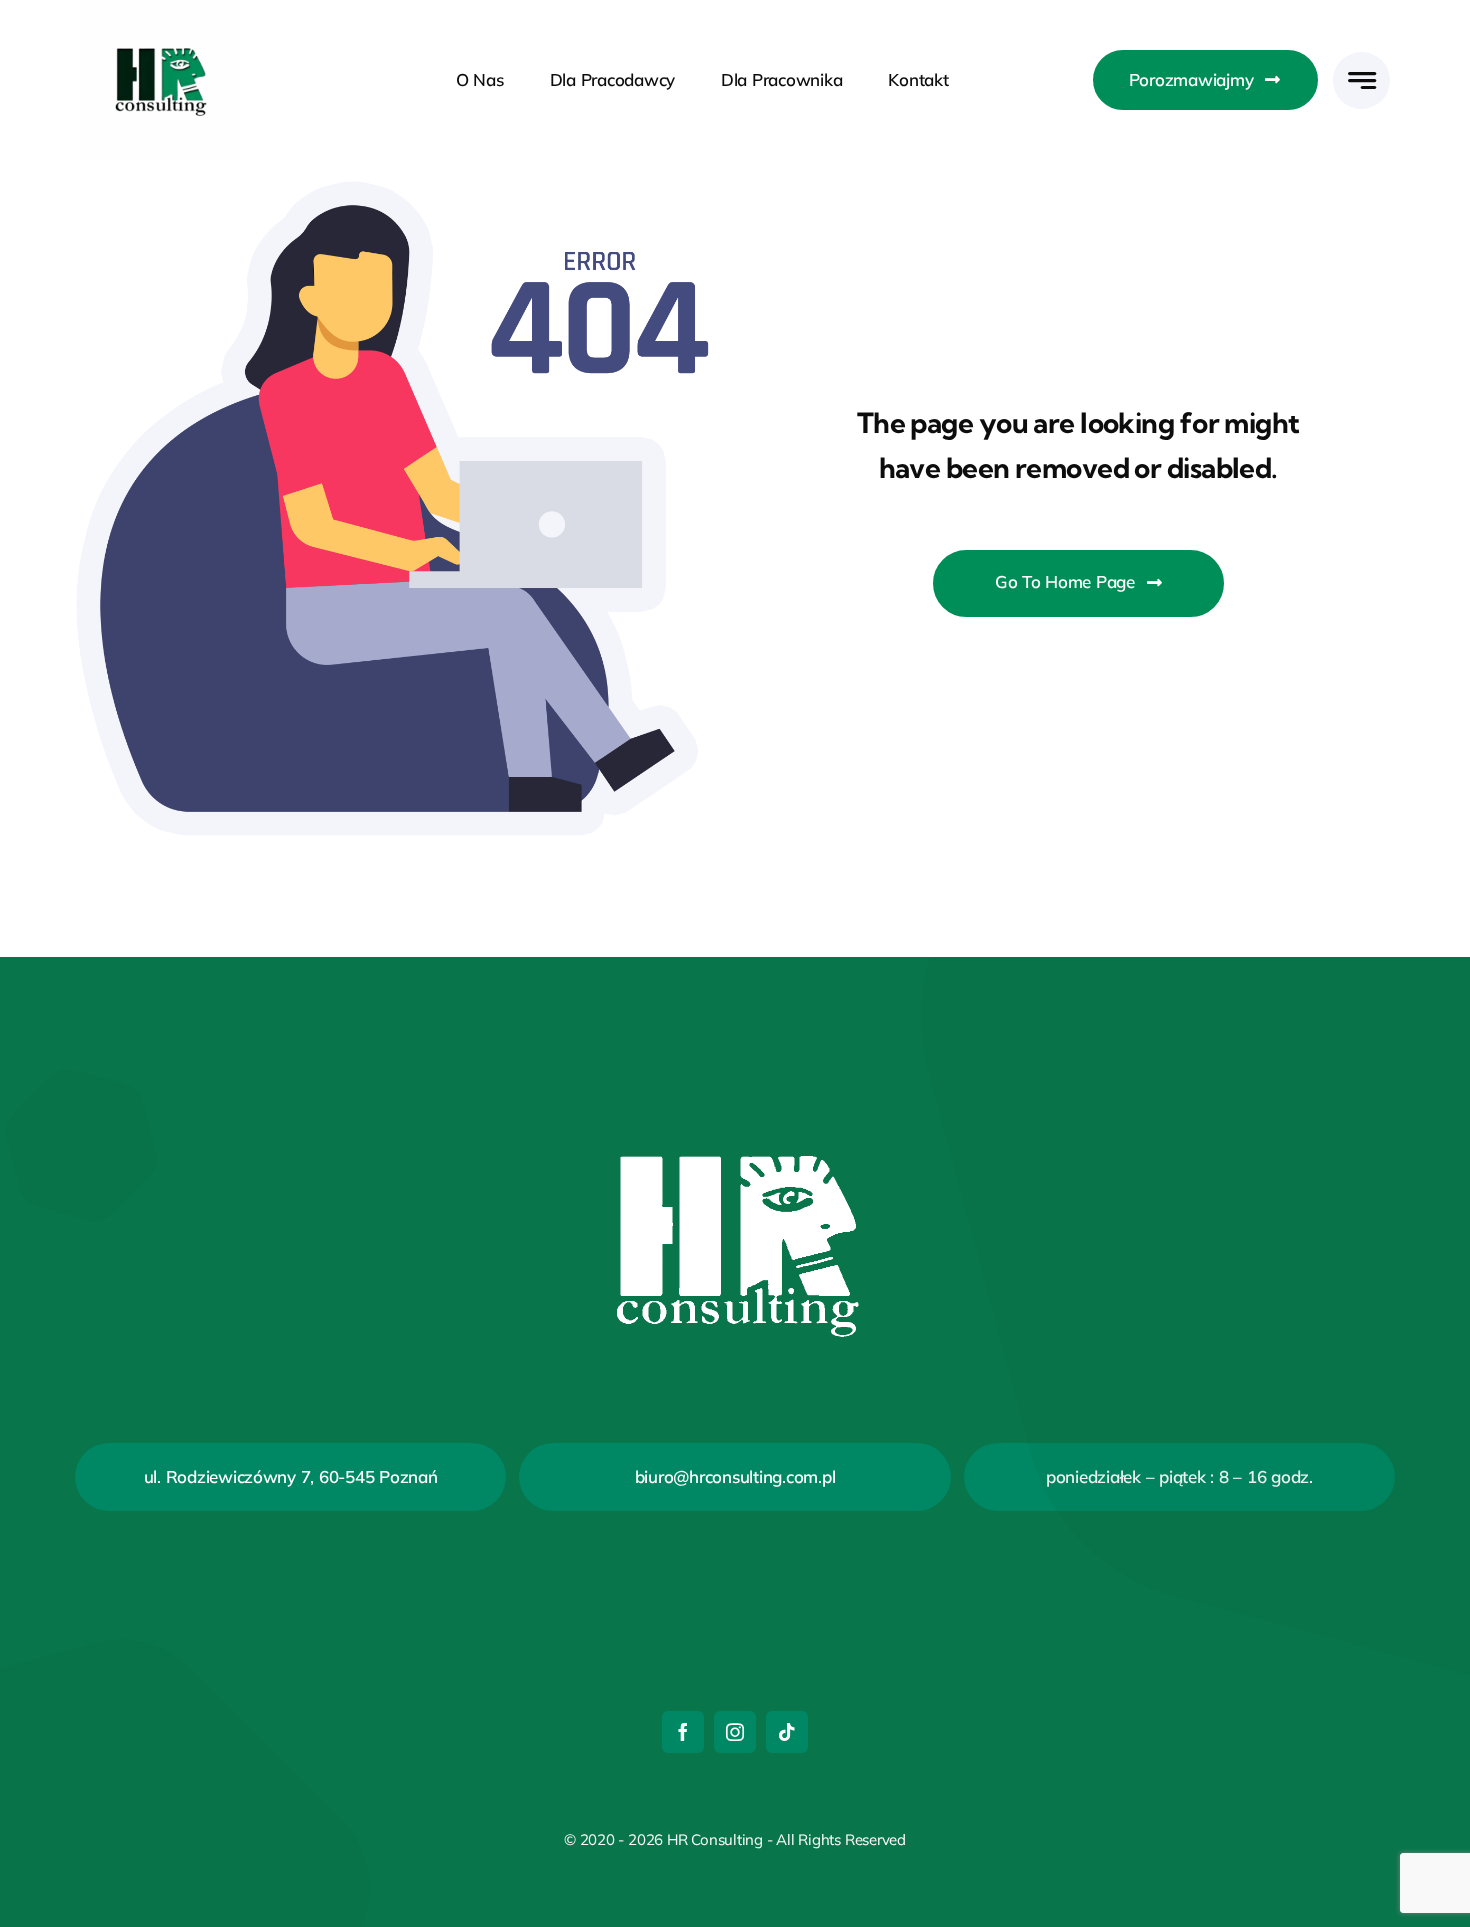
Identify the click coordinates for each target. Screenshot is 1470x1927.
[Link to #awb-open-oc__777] (1361, 80)
